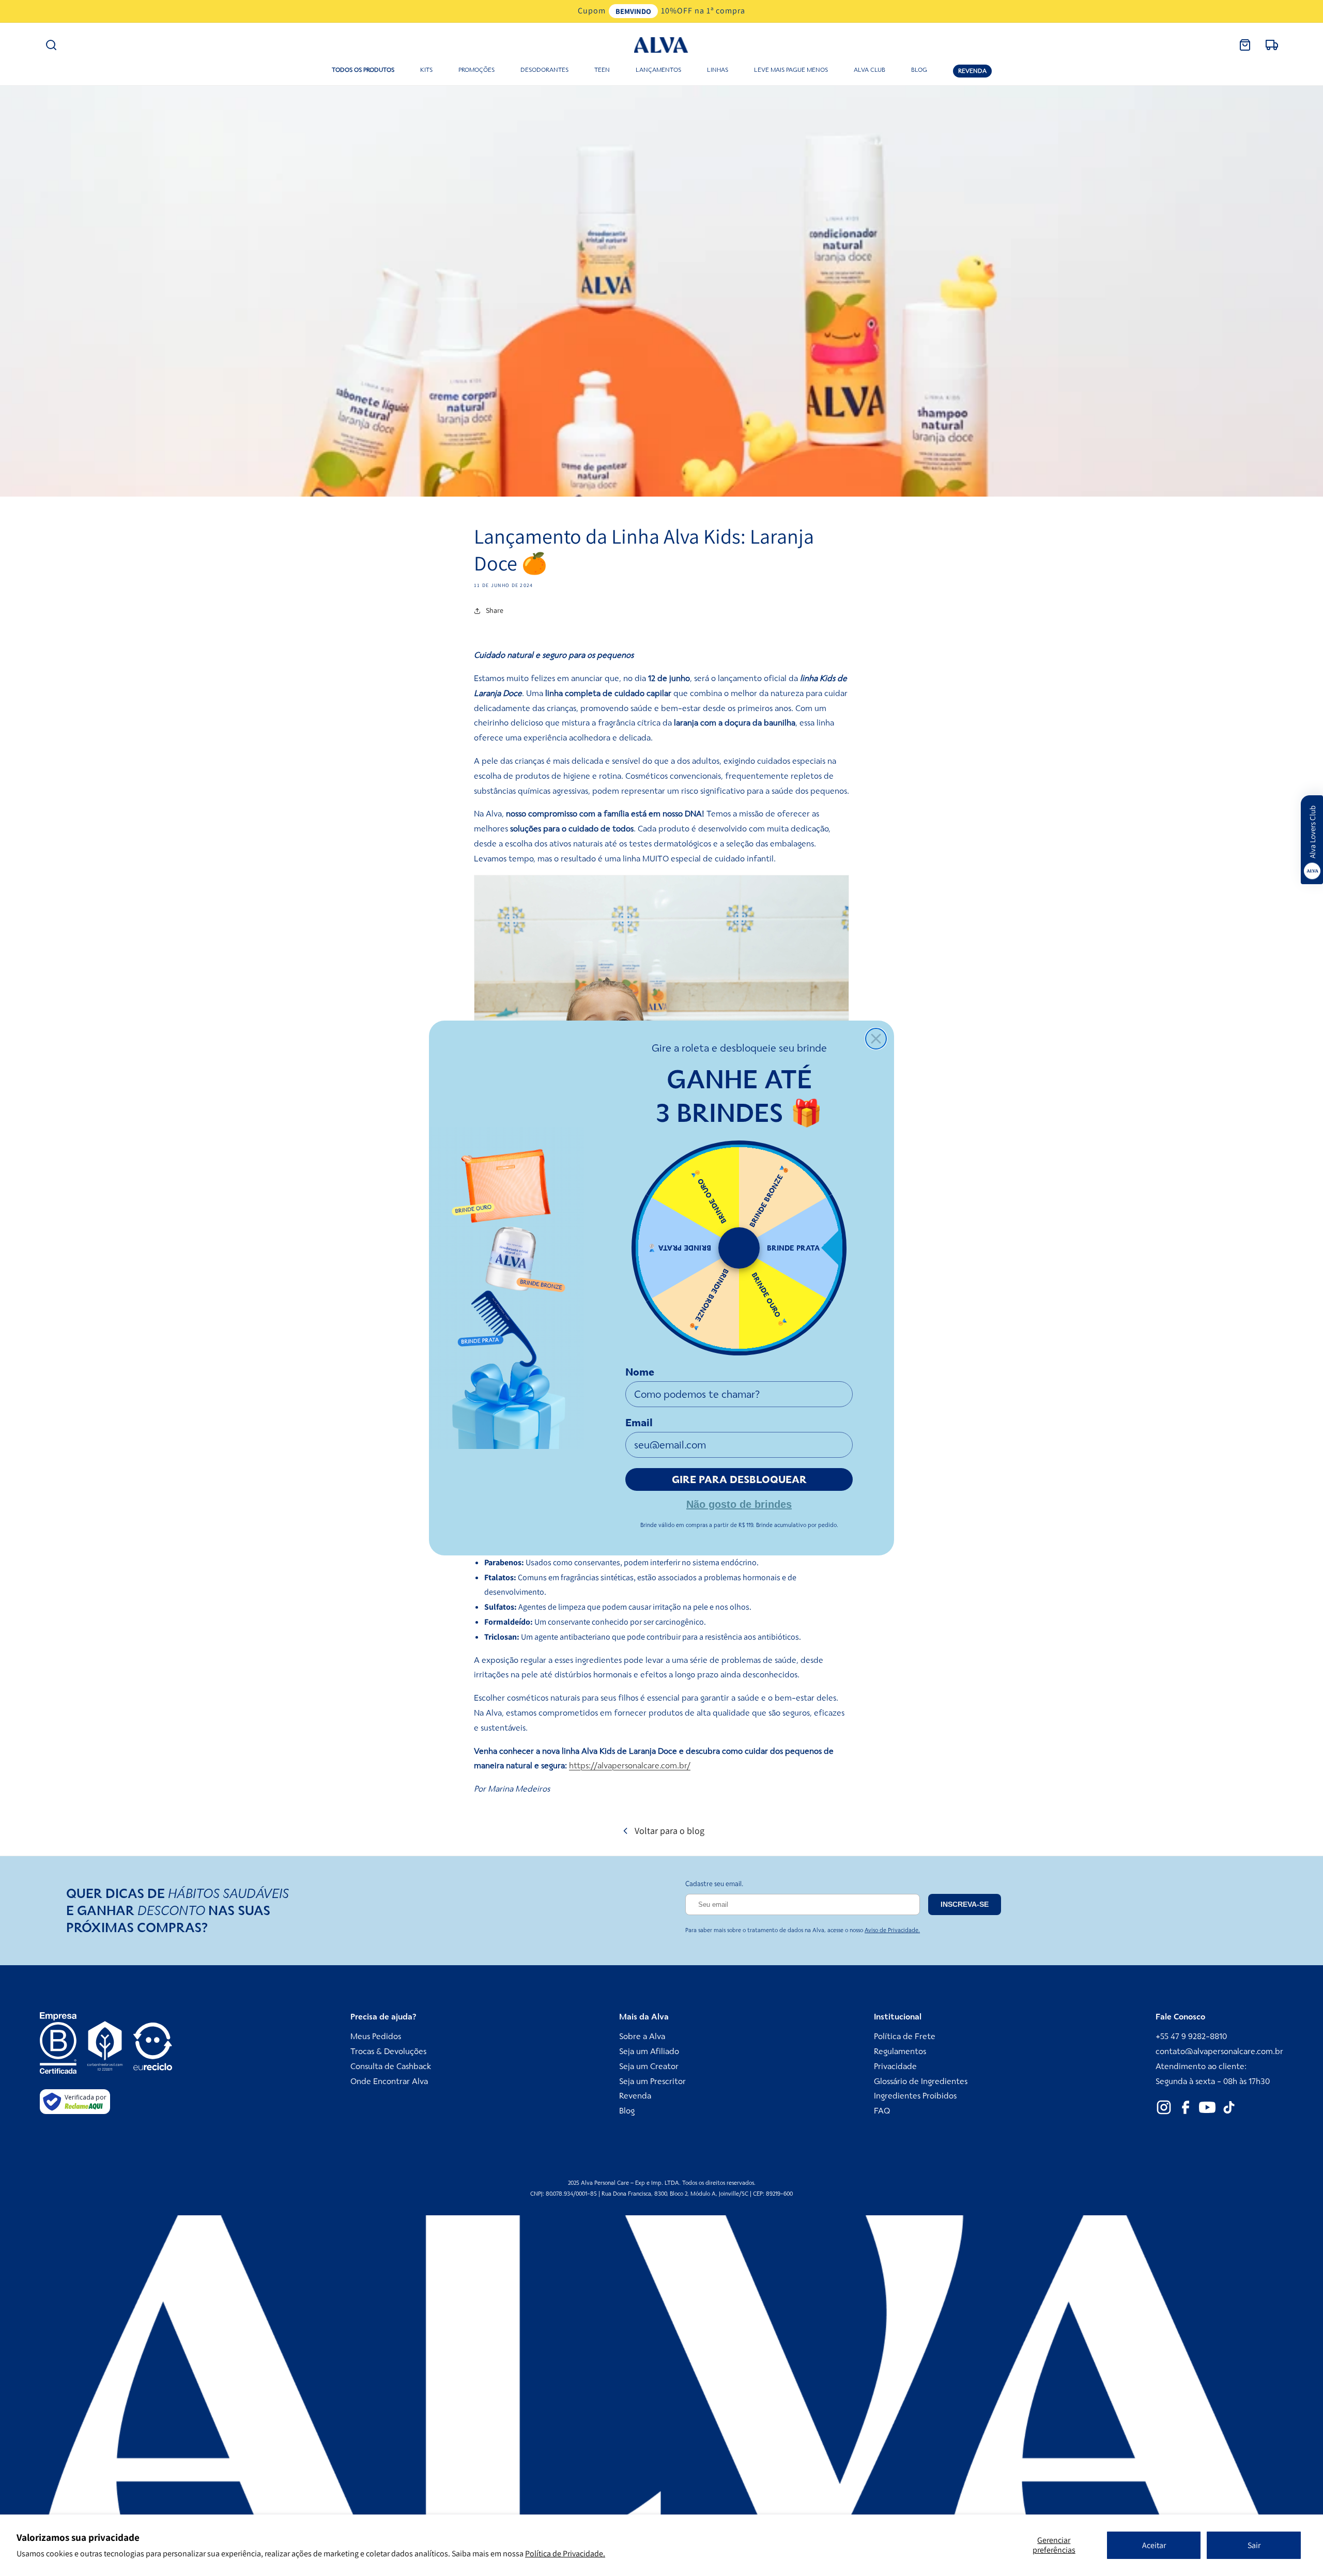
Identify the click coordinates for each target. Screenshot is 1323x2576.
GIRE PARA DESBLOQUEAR (739, 1479)
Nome (640, 1372)
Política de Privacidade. (565, 2554)
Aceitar (1154, 2545)
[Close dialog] (876, 1039)
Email (639, 1423)
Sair (1254, 2545)
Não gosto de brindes (739, 1503)
